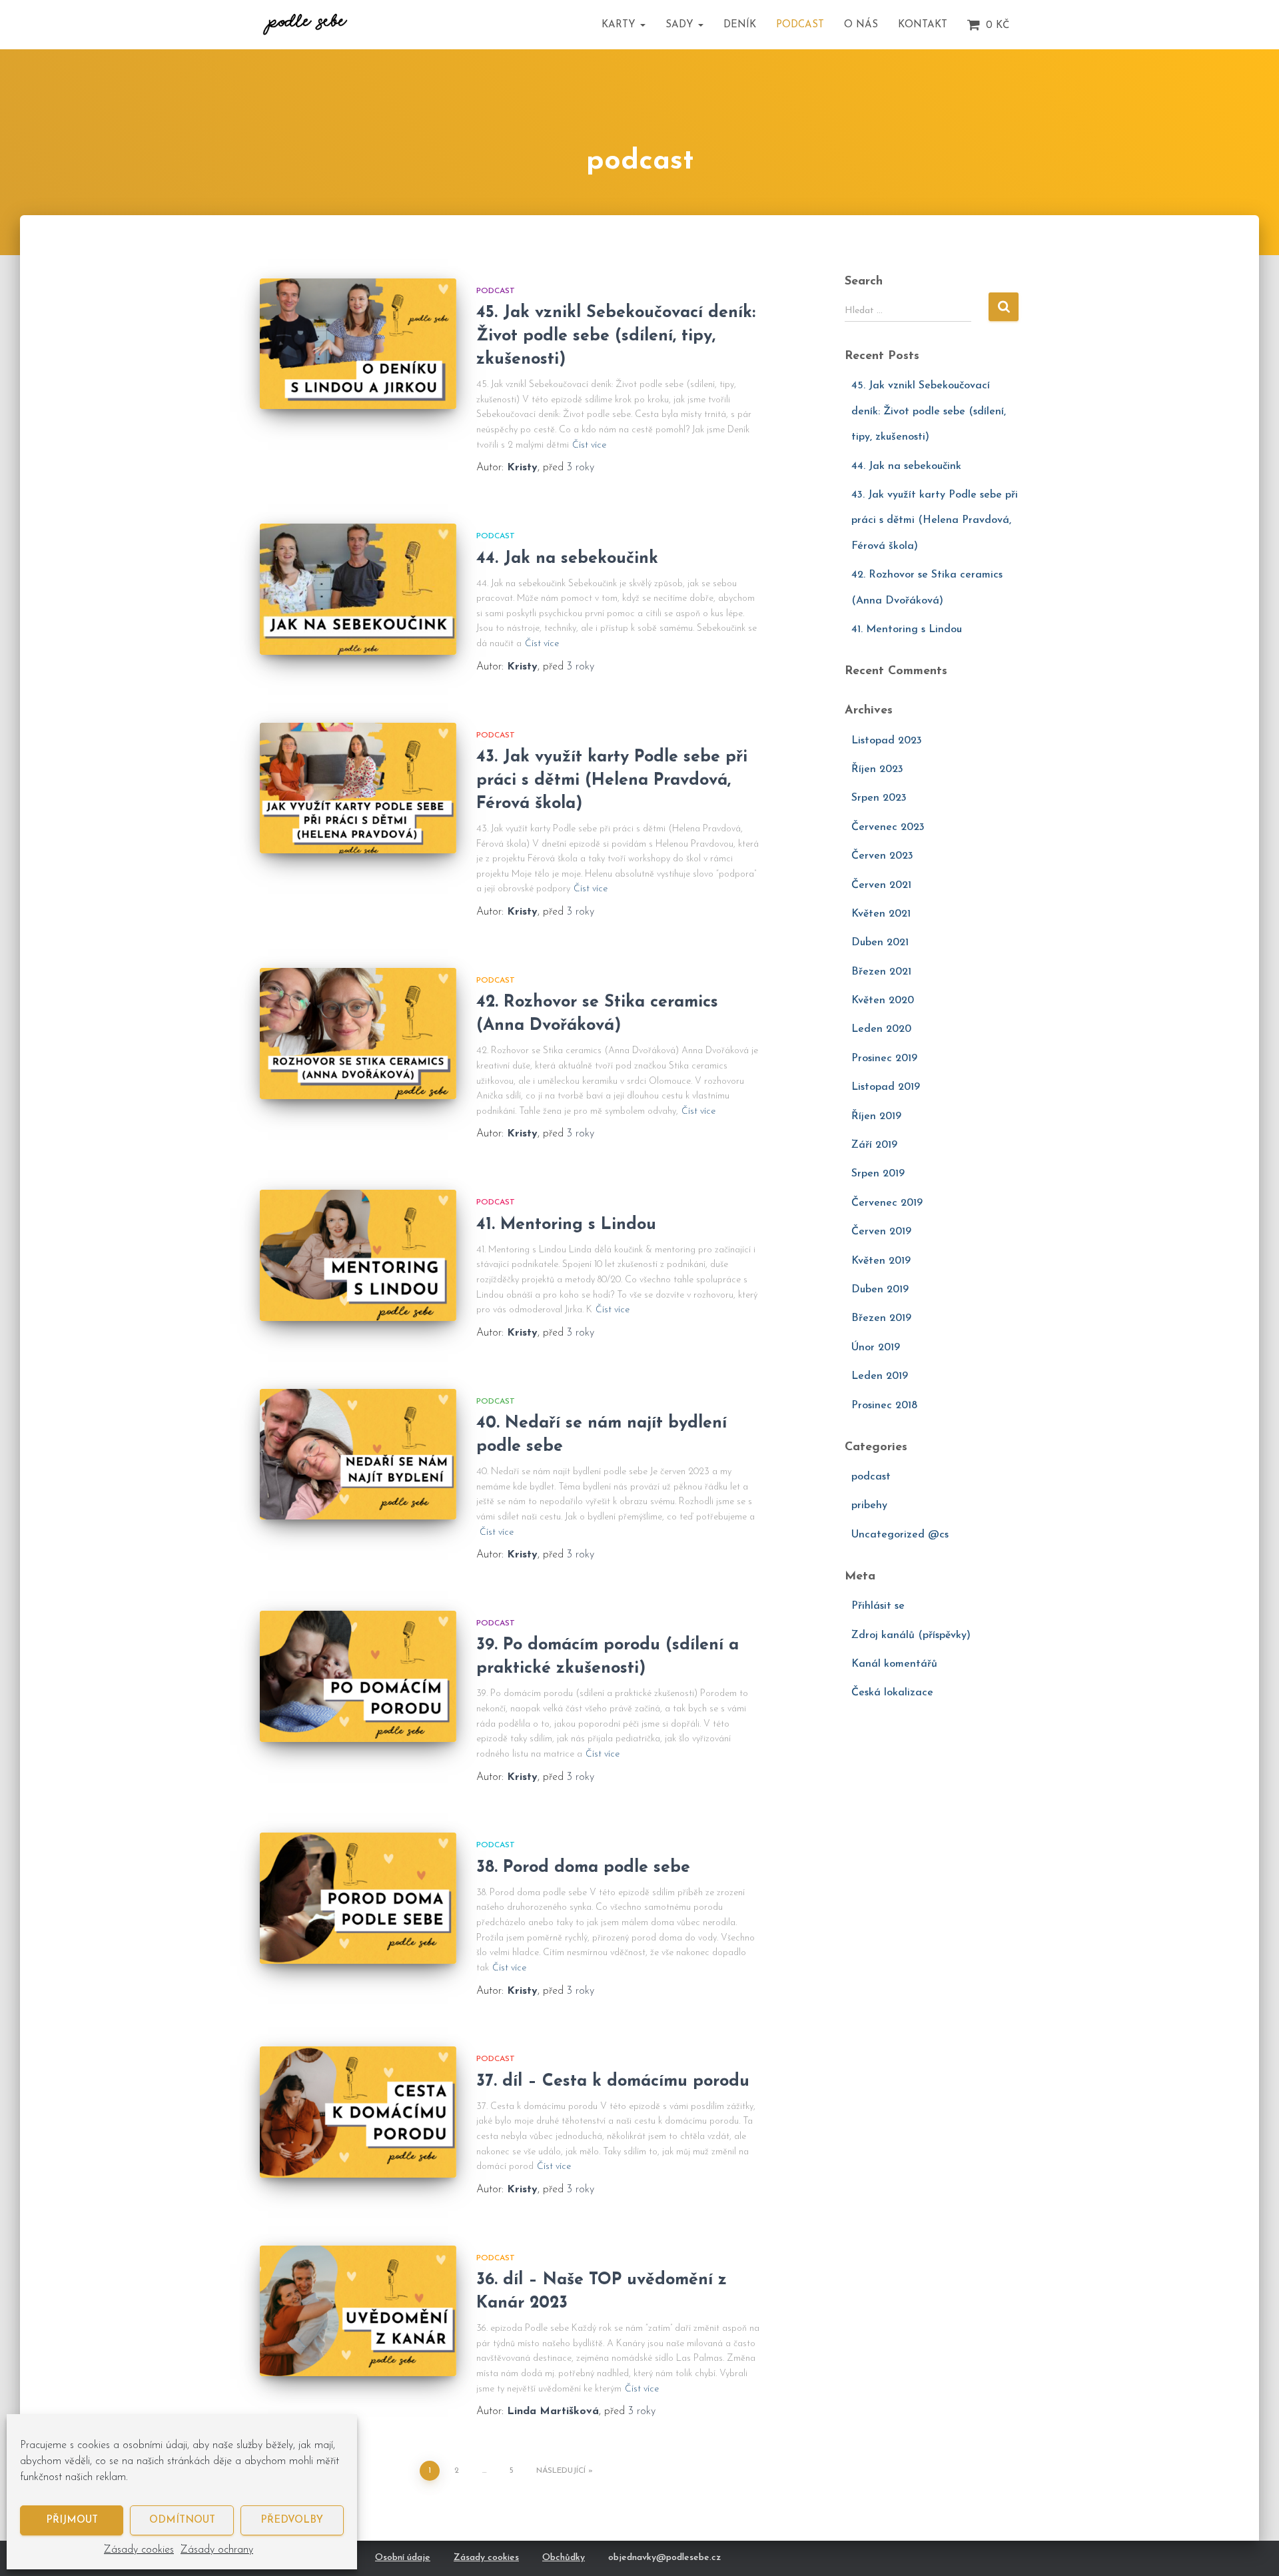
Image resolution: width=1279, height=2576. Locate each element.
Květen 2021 (881, 914)
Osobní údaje (403, 2558)
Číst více (589, 445)
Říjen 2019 (876, 1116)
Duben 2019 (880, 1290)
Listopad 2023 (887, 741)
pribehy (869, 1505)
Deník (740, 25)
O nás (861, 25)
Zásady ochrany (217, 2550)
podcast (496, 291)
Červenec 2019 (887, 1203)
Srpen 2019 (878, 1174)
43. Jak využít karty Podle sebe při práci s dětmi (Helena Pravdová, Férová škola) (612, 780)
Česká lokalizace (892, 1693)
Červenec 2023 (888, 827)
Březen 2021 (881, 972)
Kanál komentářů (894, 1664)
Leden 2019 (880, 1376)
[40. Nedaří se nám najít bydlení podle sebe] (358, 1455)
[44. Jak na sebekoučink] (358, 589)
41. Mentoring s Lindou (566, 1225)
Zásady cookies (139, 2550)
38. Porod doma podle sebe (583, 1868)
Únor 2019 (876, 1348)
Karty (620, 25)
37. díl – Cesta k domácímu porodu (613, 2081)
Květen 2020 (883, 1001)
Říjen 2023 (877, 769)
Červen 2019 (881, 1232)
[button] (642, 25)
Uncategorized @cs (900, 1535)
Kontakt (923, 25)
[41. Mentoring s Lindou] (358, 1255)
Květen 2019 (881, 1261)
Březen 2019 (881, 1318)
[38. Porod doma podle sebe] (358, 1898)
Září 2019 (874, 1145)
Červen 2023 (882, 856)
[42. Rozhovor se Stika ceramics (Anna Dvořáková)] (358, 1034)
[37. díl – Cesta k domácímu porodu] (358, 2112)
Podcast (800, 25)
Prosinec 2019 (884, 1059)
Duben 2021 (880, 943)
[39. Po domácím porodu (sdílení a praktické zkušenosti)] (358, 1676)
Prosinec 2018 (884, 1406)
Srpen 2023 (879, 798)
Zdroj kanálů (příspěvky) (911, 1635)
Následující (561, 2471)
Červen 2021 (881, 885)
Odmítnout (182, 2520)
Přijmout (72, 2520)
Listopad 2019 (886, 1087)
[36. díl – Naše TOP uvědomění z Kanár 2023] (358, 2311)
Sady (681, 25)
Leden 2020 (881, 1029)
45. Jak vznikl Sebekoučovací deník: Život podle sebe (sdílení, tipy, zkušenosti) (616, 336)
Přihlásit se (878, 1606)
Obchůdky (564, 2558)
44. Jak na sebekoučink (567, 559)
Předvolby (292, 2520)
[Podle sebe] (305, 25)
